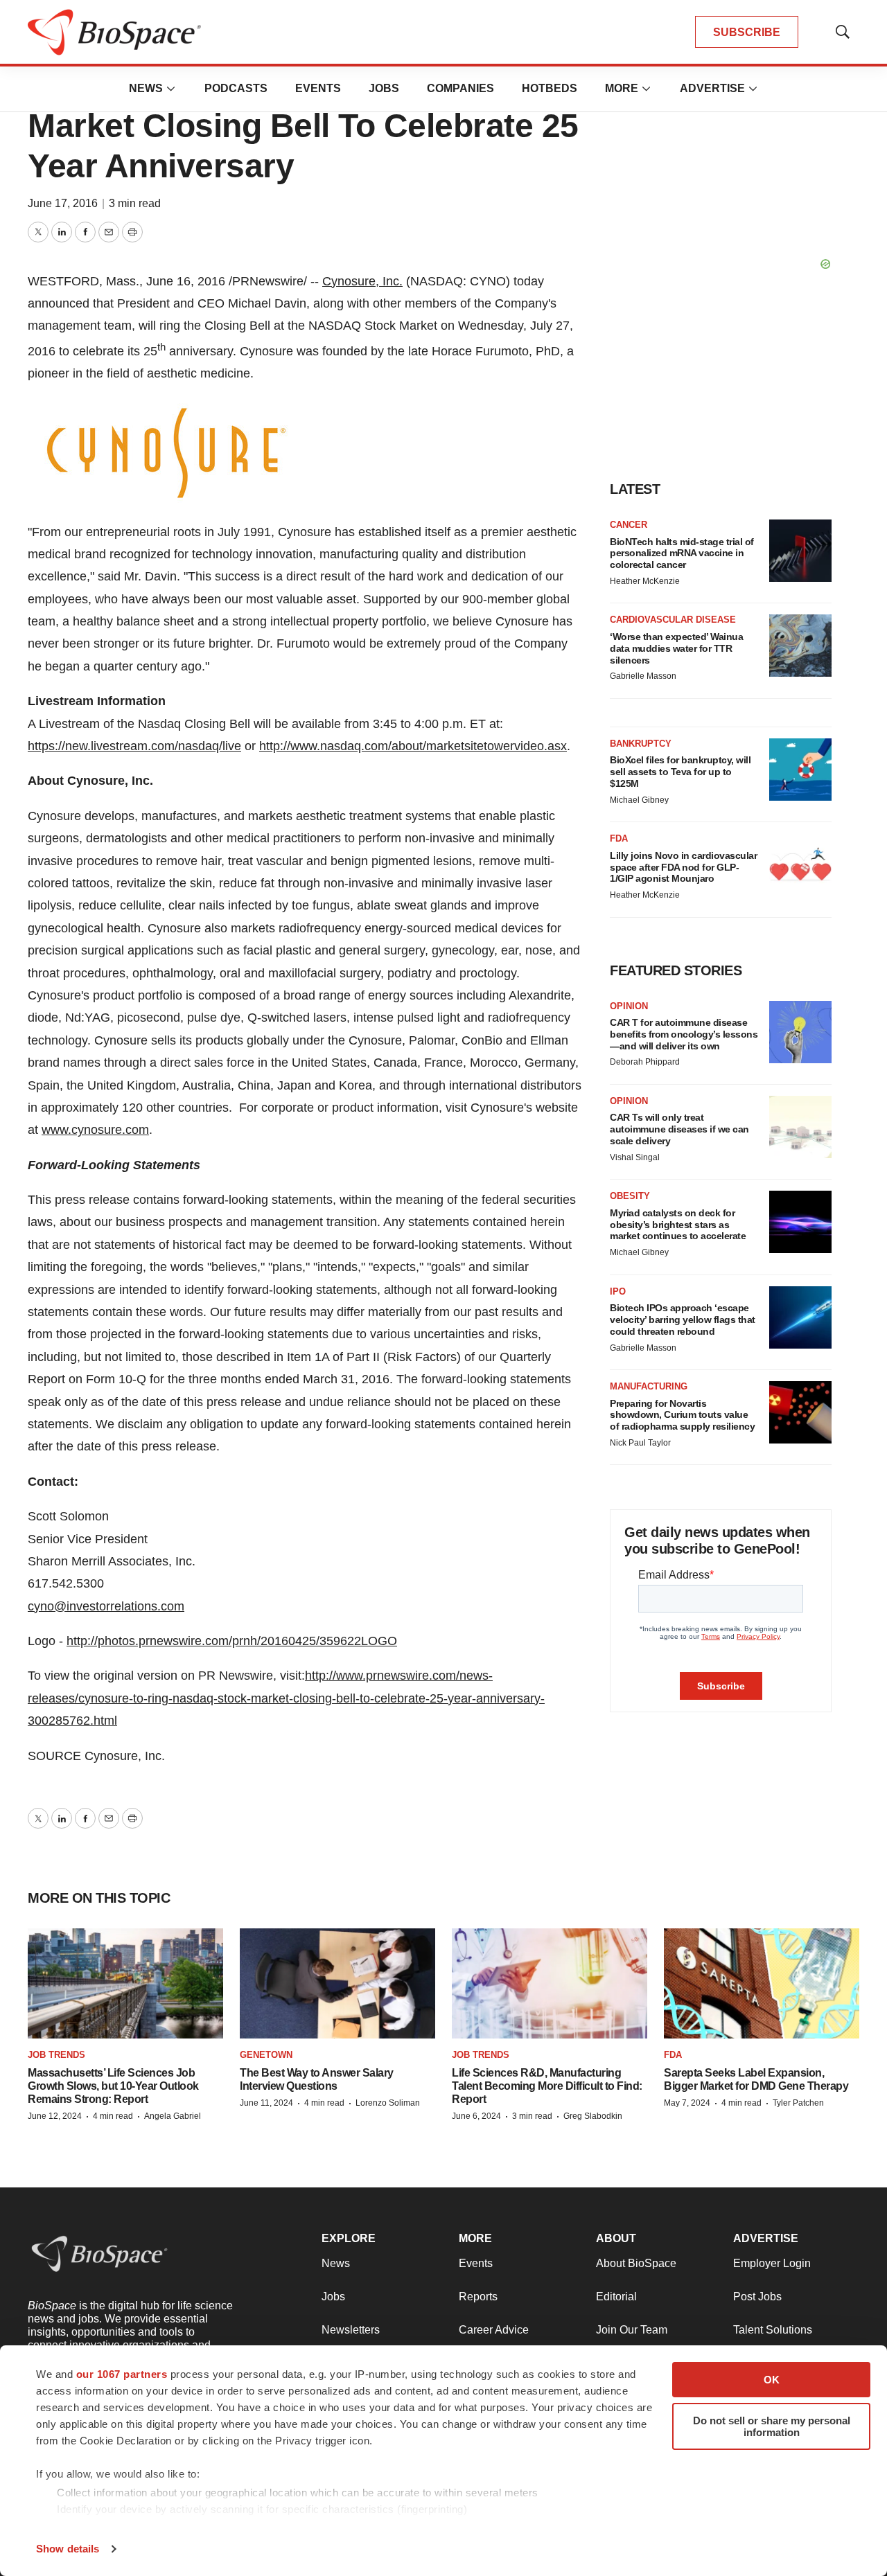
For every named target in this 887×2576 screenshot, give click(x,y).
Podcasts (236, 88)
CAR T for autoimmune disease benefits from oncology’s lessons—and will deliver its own (684, 1034)
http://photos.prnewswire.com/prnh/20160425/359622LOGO (232, 1641)
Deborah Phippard (645, 1062)
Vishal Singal (635, 1157)
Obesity (630, 1196)
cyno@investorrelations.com (106, 1606)
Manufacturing (649, 1386)
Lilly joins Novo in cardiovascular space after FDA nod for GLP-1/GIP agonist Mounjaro (683, 867)
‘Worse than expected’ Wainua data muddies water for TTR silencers (676, 648)
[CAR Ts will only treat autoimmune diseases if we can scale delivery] (800, 1127)
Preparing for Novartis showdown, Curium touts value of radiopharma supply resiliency (682, 1415)
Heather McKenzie (645, 581)
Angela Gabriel (173, 2116)
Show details (68, 2549)
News (146, 88)
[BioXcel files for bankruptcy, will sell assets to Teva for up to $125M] (800, 770)
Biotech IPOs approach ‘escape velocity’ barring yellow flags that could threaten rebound (683, 1320)
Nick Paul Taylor (640, 1443)
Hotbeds (550, 88)
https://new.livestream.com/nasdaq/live (134, 746)
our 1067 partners (122, 2374)
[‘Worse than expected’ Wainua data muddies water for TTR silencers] (800, 646)
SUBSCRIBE (747, 32)
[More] (171, 89)
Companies (460, 88)
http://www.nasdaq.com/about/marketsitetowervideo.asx (413, 746)
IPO (618, 1291)
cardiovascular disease (673, 620)
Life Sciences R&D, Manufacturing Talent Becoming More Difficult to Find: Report (547, 2086)
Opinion (629, 1006)
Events (318, 88)
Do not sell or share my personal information (772, 2426)
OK (772, 2380)
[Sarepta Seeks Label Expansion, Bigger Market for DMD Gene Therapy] (762, 1983)
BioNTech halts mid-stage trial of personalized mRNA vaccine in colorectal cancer (682, 553)
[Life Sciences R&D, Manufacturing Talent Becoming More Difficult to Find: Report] (550, 1983)
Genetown (266, 2055)
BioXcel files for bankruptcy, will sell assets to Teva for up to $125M (680, 772)
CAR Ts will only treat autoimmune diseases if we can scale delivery (679, 1129)
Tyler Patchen (798, 2103)
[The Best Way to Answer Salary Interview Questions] (337, 1983)
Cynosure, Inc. (362, 281)
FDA (619, 838)
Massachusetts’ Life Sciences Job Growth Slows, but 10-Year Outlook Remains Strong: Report (113, 2086)
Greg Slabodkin (593, 2116)
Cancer (629, 525)
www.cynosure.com (95, 1130)
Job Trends (56, 2055)
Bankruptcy (641, 744)
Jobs (384, 88)
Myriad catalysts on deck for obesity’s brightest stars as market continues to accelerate (678, 1225)
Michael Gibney (639, 800)
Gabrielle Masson (643, 676)
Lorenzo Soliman (388, 2103)
